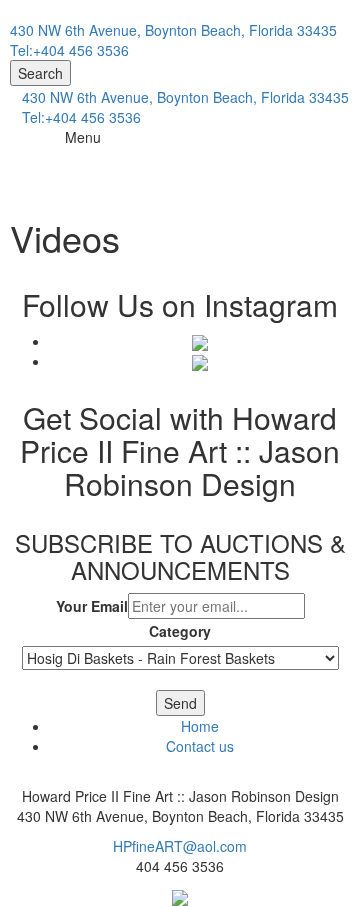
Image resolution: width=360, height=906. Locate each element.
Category (180, 631)
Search (40, 73)
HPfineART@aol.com (180, 846)
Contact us (200, 746)
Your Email (92, 606)
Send (180, 703)
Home (200, 726)
